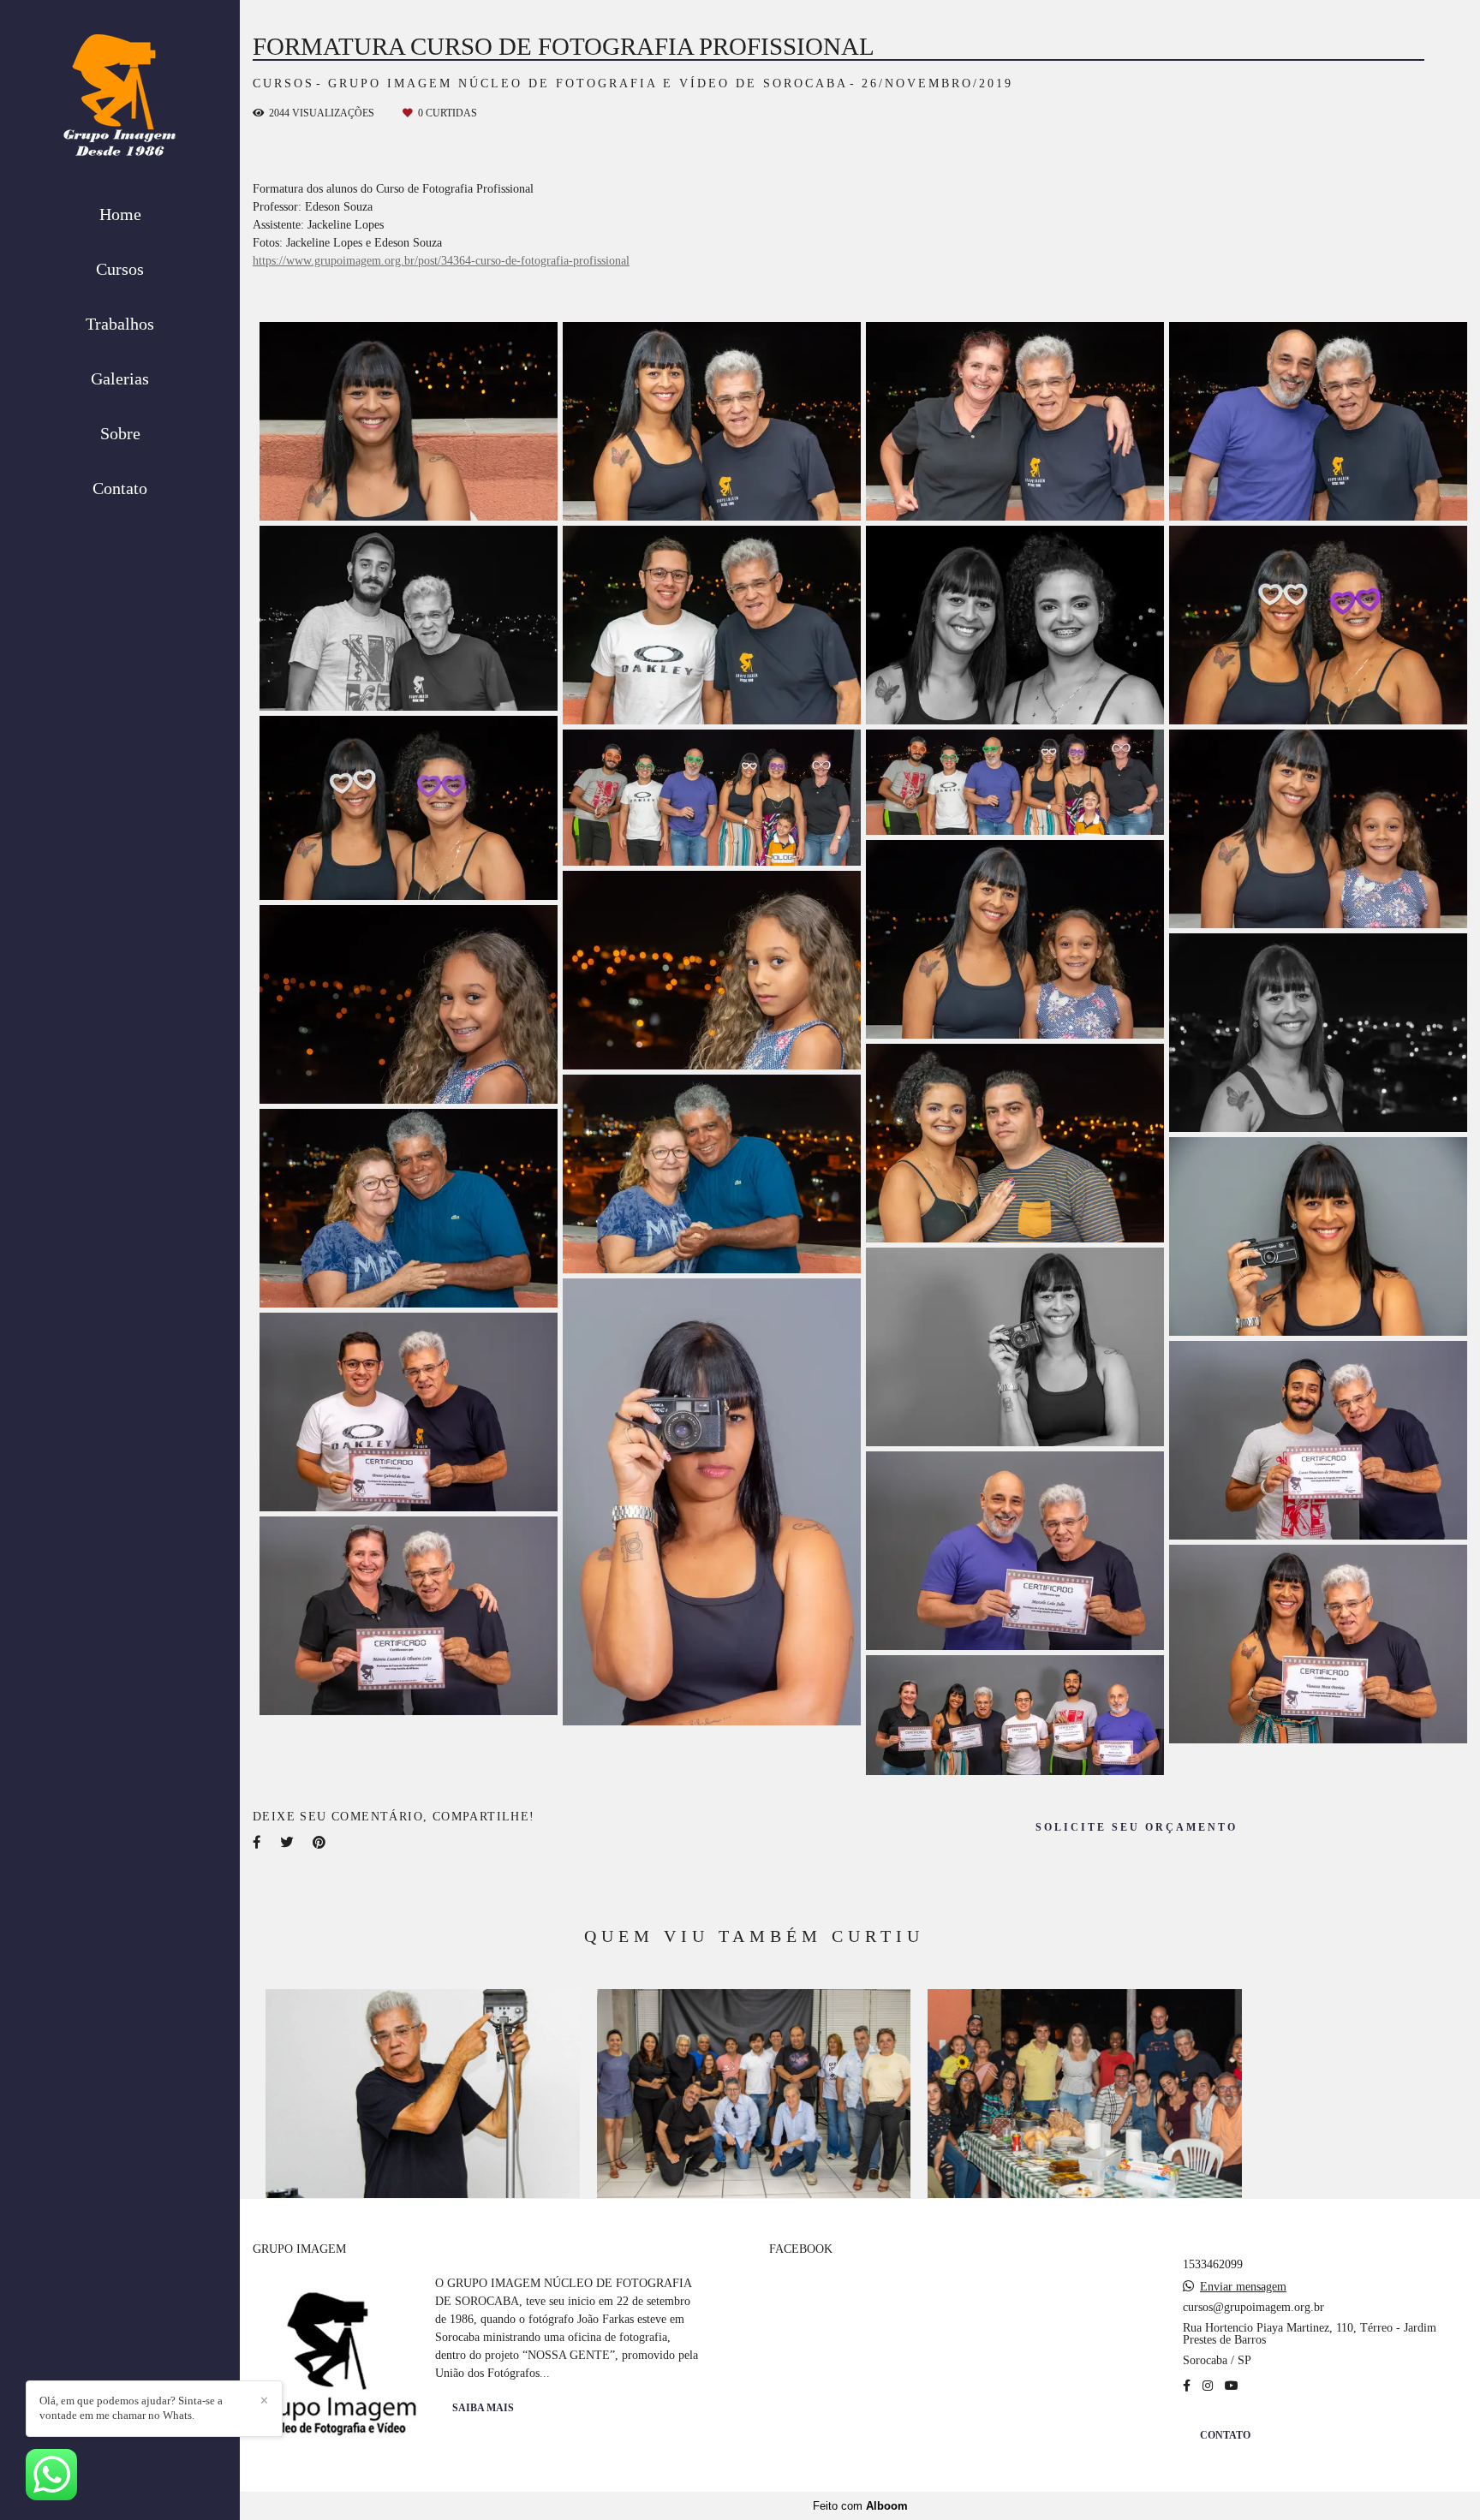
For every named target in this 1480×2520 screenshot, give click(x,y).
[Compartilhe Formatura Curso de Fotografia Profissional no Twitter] (288, 1842)
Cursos (120, 269)
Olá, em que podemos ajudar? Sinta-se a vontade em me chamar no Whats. (131, 2408)
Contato (120, 488)
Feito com (860, 2506)
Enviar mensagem (1243, 2287)
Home (120, 214)
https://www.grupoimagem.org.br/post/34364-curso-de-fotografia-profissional (441, 261)
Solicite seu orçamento (1137, 1828)
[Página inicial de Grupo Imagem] (120, 100)
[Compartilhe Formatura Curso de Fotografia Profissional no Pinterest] (320, 1842)
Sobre (120, 433)
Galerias (120, 378)
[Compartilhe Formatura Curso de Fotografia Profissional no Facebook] (258, 1842)
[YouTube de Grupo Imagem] (1232, 2386)
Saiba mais (483, 2408)
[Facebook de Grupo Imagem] (1187, 2386)
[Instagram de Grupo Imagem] (1208, 2386)
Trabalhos (120, 324)
